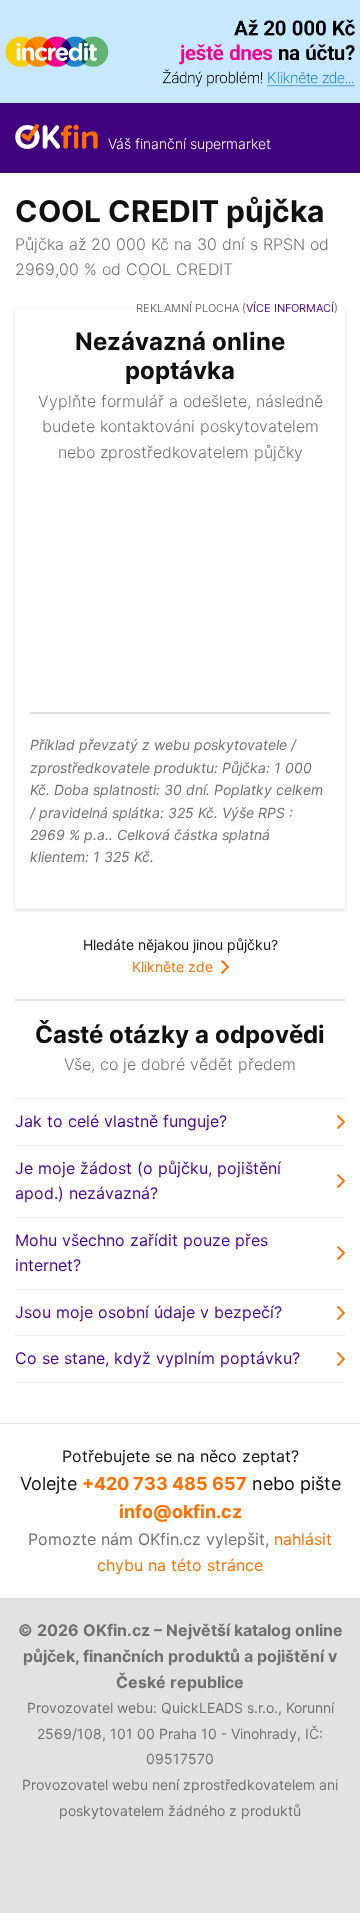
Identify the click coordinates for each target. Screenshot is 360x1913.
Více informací (290, 308)
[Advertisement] (180, 583)
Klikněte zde (172, 966)
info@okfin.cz (180, 1511)
